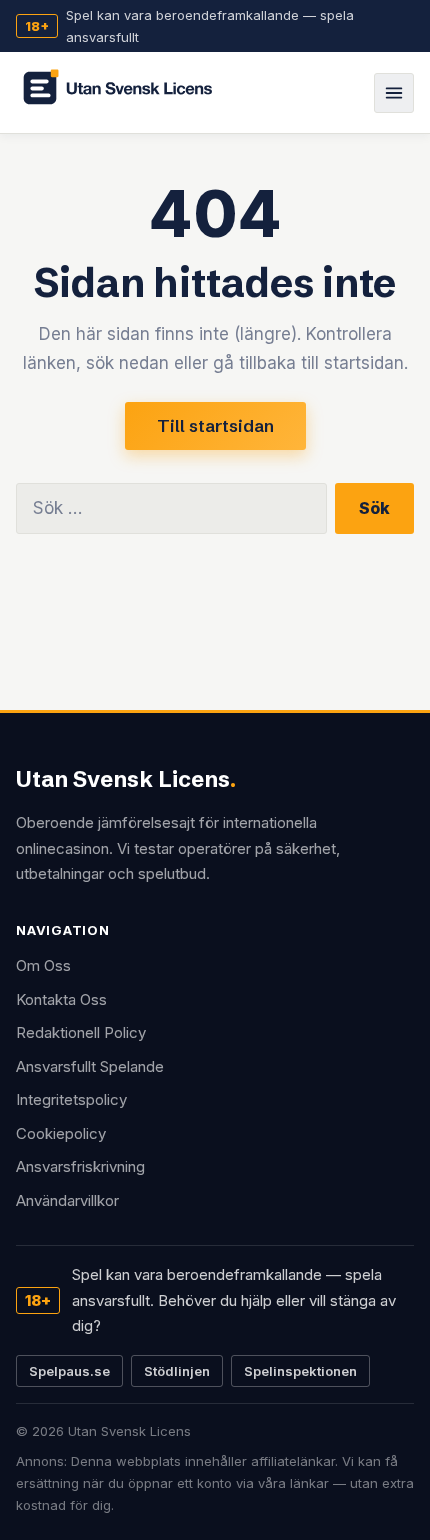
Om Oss (43, 965)
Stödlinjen (177, 1371)
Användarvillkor (67, 1200)
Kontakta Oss (61, 999)
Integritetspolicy (71, 1099)
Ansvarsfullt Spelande (90, 1066)
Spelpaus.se (69, 1371)
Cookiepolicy (61, 1133)
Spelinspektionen (300, 1371)
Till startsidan (215, 425)
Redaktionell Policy (81, 1032)
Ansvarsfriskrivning (80, 1166)
